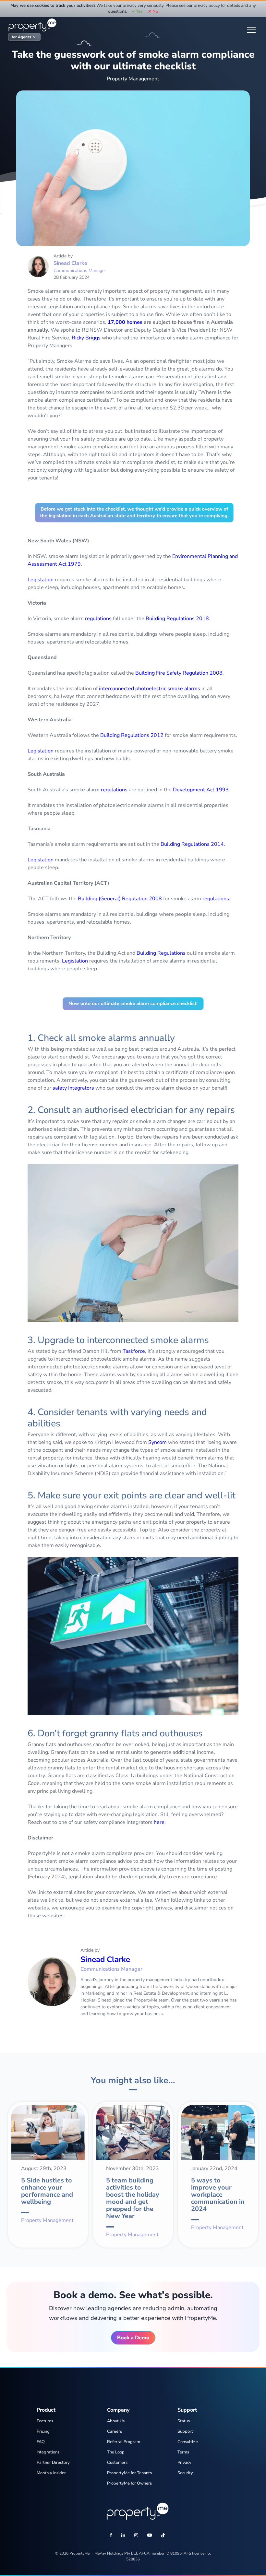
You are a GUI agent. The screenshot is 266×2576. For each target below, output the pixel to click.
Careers (115, 2431)
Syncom (157, 1442)
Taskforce (134, 1351)
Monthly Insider (51, 2473)
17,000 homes (125, 322)
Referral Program (124, 2442)
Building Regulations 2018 (177, 619)
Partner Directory (53, 2463)
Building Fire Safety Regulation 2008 (179, 673)
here (159, 1822)
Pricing (43, 2431)
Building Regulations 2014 (192, 844)
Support (185, 2431)
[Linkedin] (123, 2536)
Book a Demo (133, 2338)
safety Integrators (73, 1088)
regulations (98, 619)
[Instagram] (136, 2536)
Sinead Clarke (70, 263)
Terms (183, 2452)
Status (184, 2421)
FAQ (41, 2442)
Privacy (184, 2463)
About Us (116, 2421)
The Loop (116, 2452)
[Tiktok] (163, 2536)
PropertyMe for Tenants (129, 2473)
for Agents (21, 37)
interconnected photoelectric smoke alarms (150, 689)
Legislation (41, 580)
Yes (139, 11)
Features (45, 2421)
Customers (117, 2463)
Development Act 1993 (201, 790)
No (155, 11)
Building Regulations (161, 953)
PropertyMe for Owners (129, 2483)
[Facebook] (111, 2536)
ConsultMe (188, 2442)
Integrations (48, 2452)
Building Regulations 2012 (132, 735)
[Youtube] (150, 2536)
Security (185, 2473)
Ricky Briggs (86, 338)
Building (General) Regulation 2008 (120, 899)
